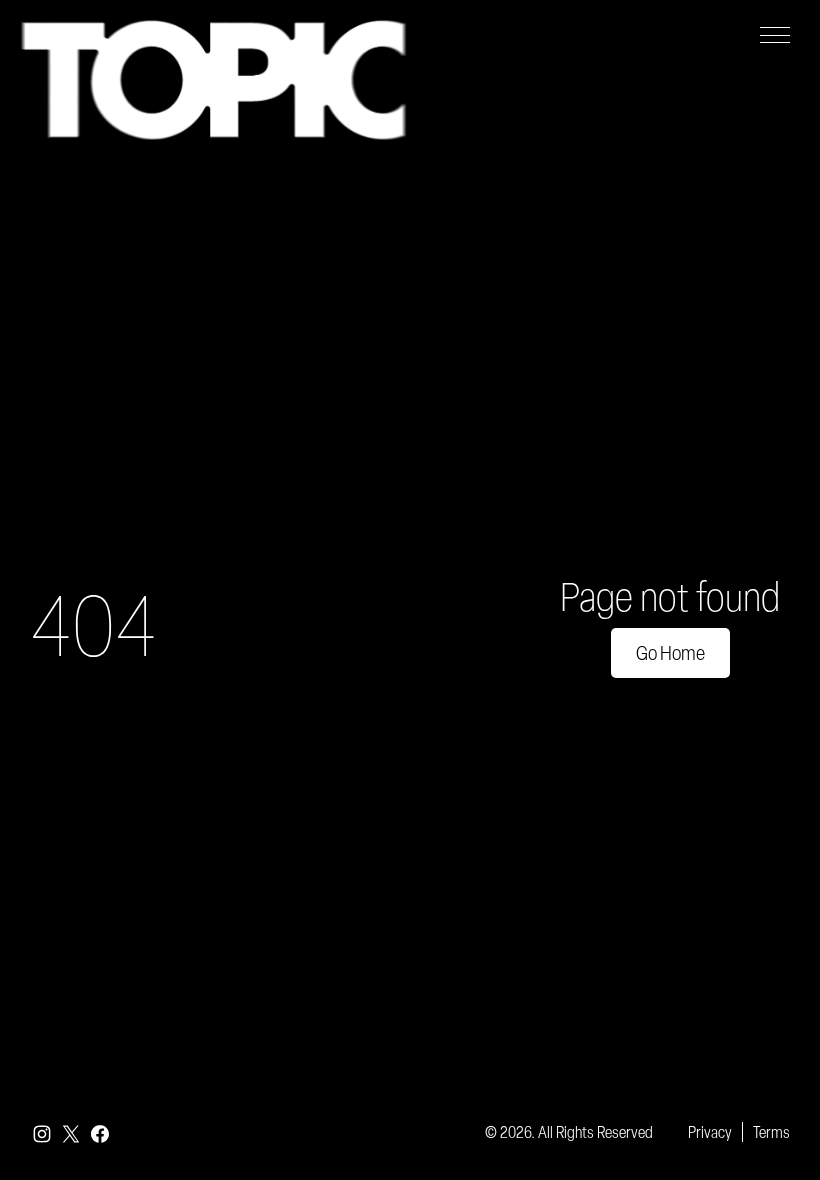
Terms (771, 1132)
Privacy (710, 1132)
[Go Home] (213, 80)
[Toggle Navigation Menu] (775, 35)
